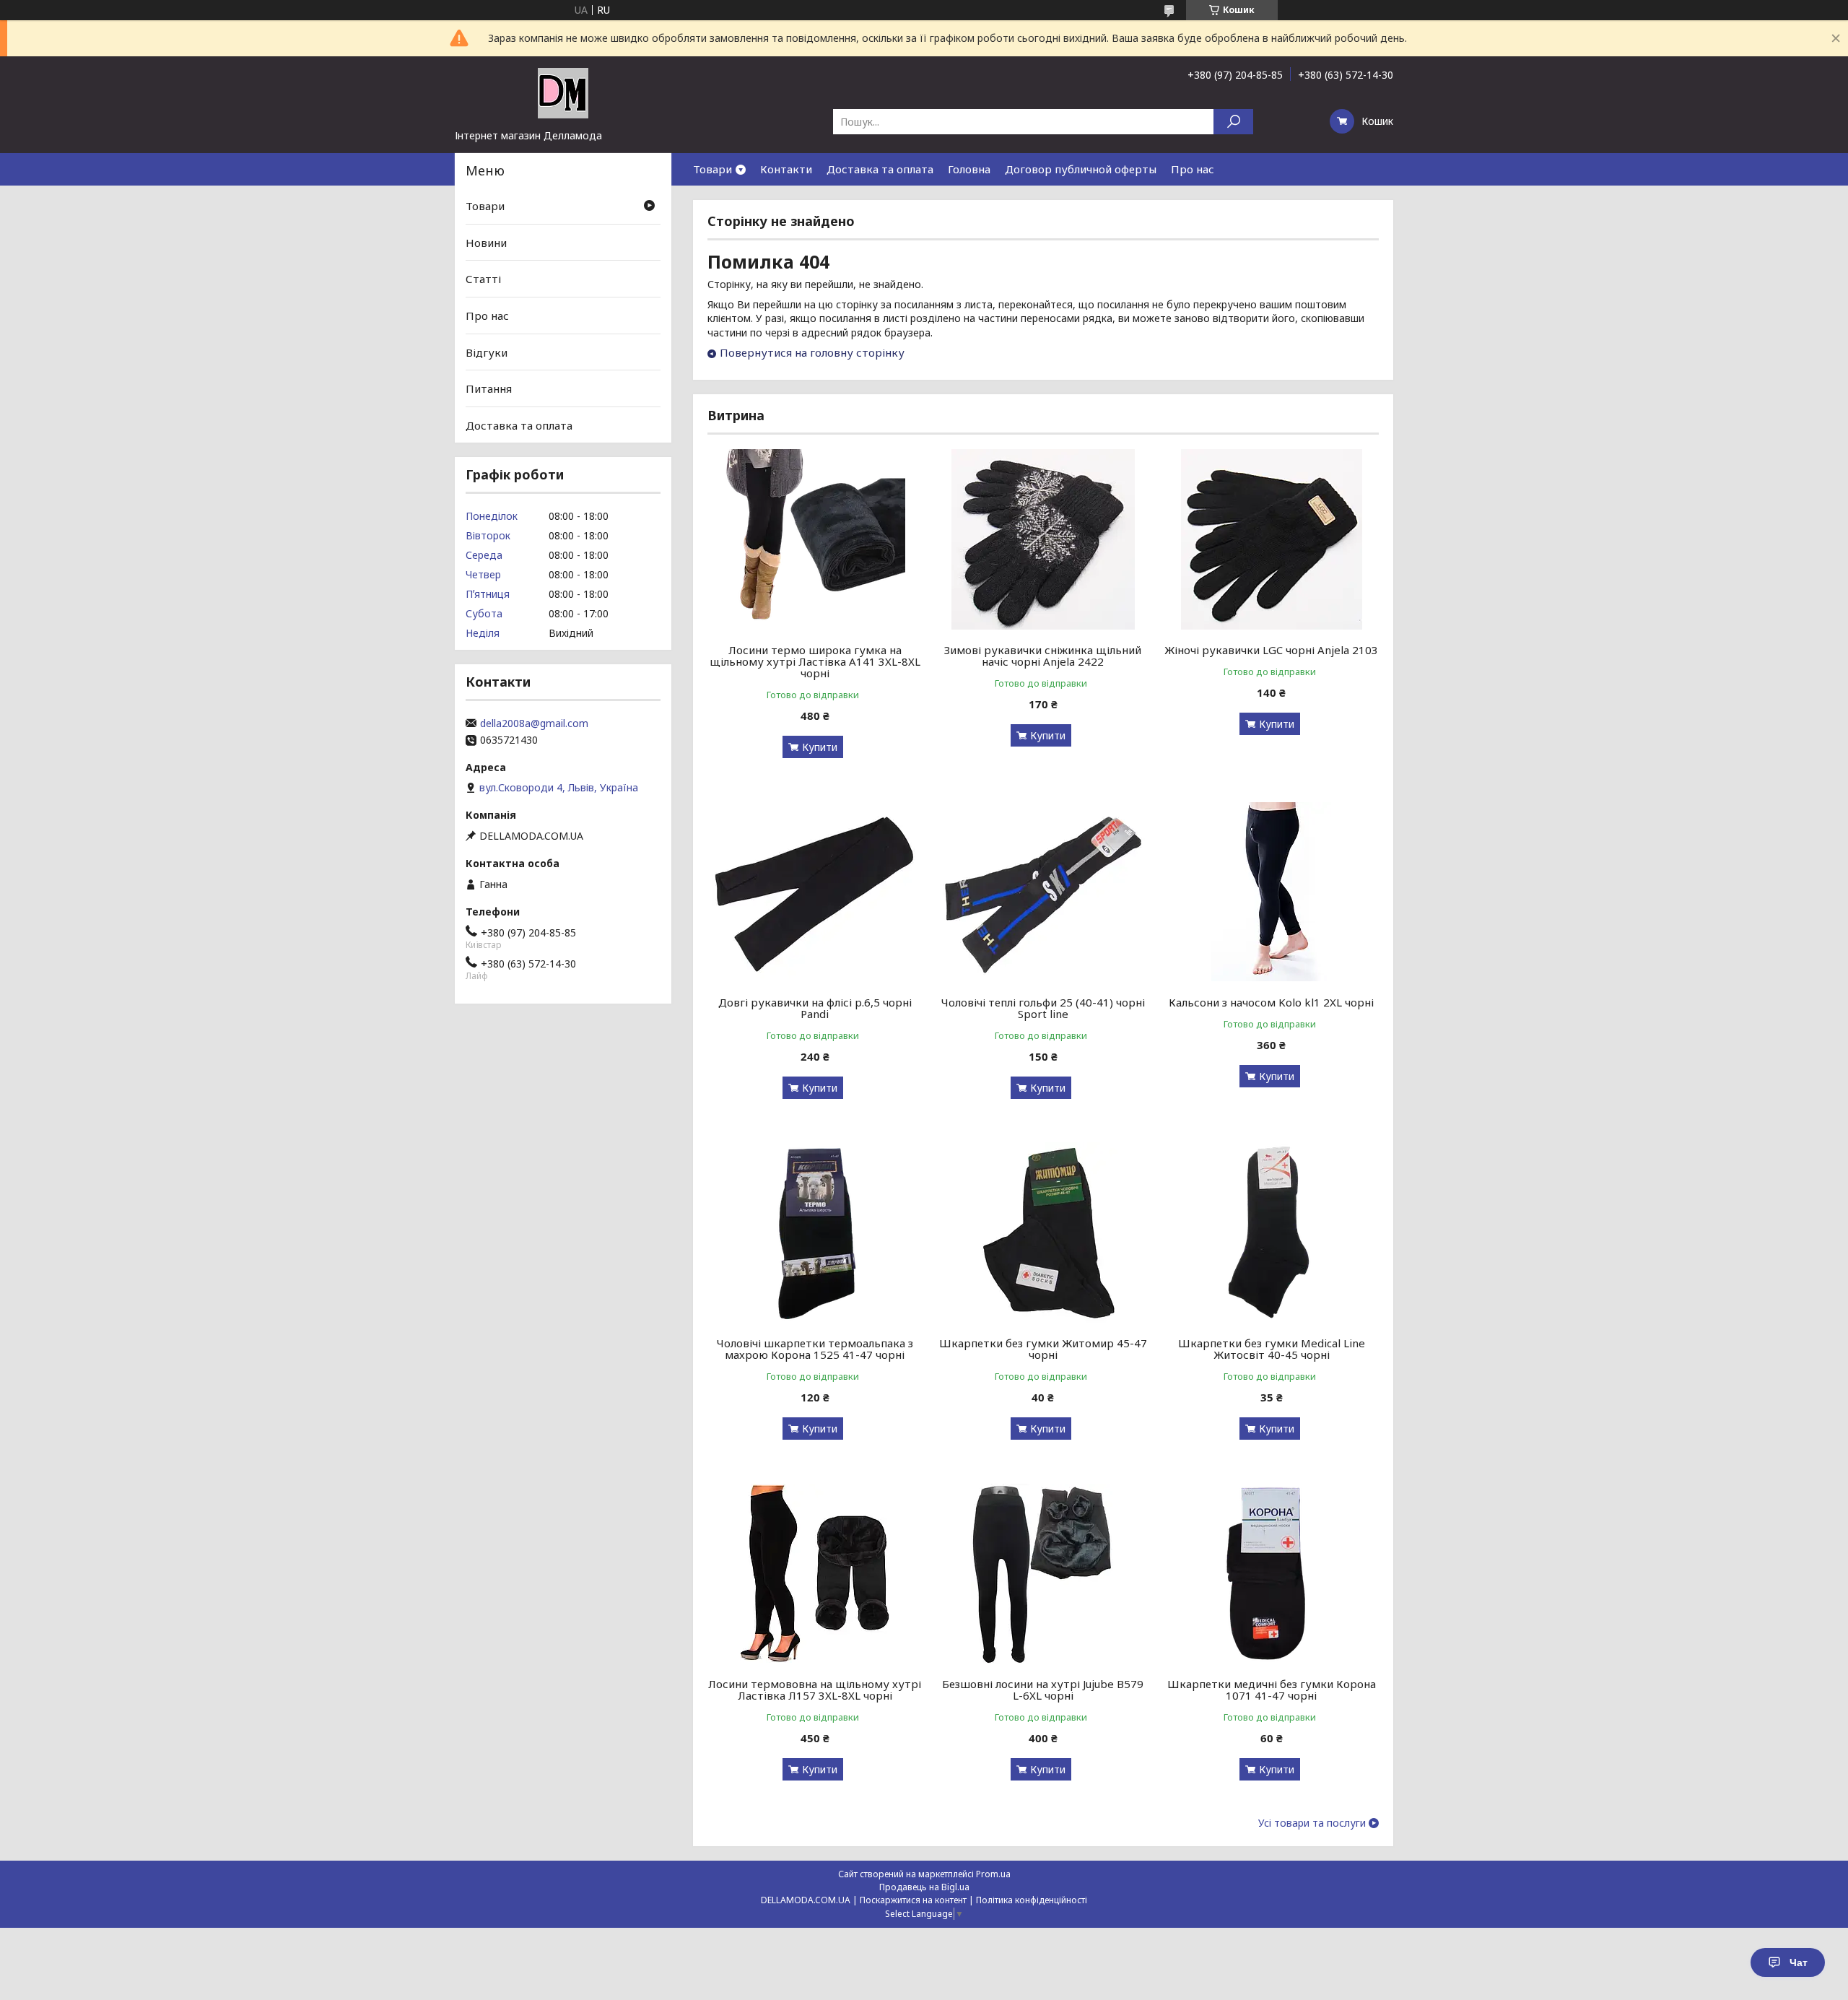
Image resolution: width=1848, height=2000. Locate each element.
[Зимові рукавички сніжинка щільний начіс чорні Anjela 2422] (1043, 539)
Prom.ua (993, 1874)
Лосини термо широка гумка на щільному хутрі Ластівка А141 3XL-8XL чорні (815, 661)
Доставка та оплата (880, 169)
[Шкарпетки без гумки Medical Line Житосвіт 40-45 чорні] (1272, 1232)
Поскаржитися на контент (913, 1900)
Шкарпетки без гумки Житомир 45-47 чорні (1043, 1349)
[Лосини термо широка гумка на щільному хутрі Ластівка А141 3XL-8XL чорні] (815, 539)
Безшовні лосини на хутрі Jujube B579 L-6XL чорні (1043, 1690)
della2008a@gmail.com (534, 723)
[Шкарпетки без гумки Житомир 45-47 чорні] (1043, 1232)
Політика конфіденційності (1032, 1900)
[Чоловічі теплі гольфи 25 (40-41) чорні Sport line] (1043, 892)
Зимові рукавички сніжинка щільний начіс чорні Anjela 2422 (1043, 656)
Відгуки (487, 352)
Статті (483, 279)
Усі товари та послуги (1312, 1823)
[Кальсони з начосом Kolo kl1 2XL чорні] (1272, 892)
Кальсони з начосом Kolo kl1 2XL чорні (1271, 1002)
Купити (820, 747)
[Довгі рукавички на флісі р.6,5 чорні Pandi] (815, 892)
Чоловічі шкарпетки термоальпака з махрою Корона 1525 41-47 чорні (815, 1349)
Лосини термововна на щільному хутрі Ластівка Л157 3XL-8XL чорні (815, 1690)
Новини (486, 243)
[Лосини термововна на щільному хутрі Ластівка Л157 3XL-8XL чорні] (815, 1573)
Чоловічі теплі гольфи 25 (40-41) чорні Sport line (1043, 1008)
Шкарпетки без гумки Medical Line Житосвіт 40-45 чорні (1272, 1349)
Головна (969, 169)
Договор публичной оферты (1081, 169)
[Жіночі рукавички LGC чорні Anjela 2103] (1272, 539)
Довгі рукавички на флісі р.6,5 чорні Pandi (815, 1008)
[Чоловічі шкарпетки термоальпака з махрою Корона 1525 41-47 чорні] (815, 1232)
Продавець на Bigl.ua (924, 1887)
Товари (712, 169)
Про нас (1193, 169)
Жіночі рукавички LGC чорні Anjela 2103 (1271, 650)
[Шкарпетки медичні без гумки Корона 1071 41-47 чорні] (1272, 1573)
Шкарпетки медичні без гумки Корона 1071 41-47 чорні (1272, 1690)
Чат (1799, 1962)
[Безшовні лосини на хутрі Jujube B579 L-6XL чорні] (1043, 1573)
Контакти (786, 169)
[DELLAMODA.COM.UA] (563, 92)
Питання (489, 388)
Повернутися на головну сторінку (812, 352)
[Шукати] (1233, 122)
